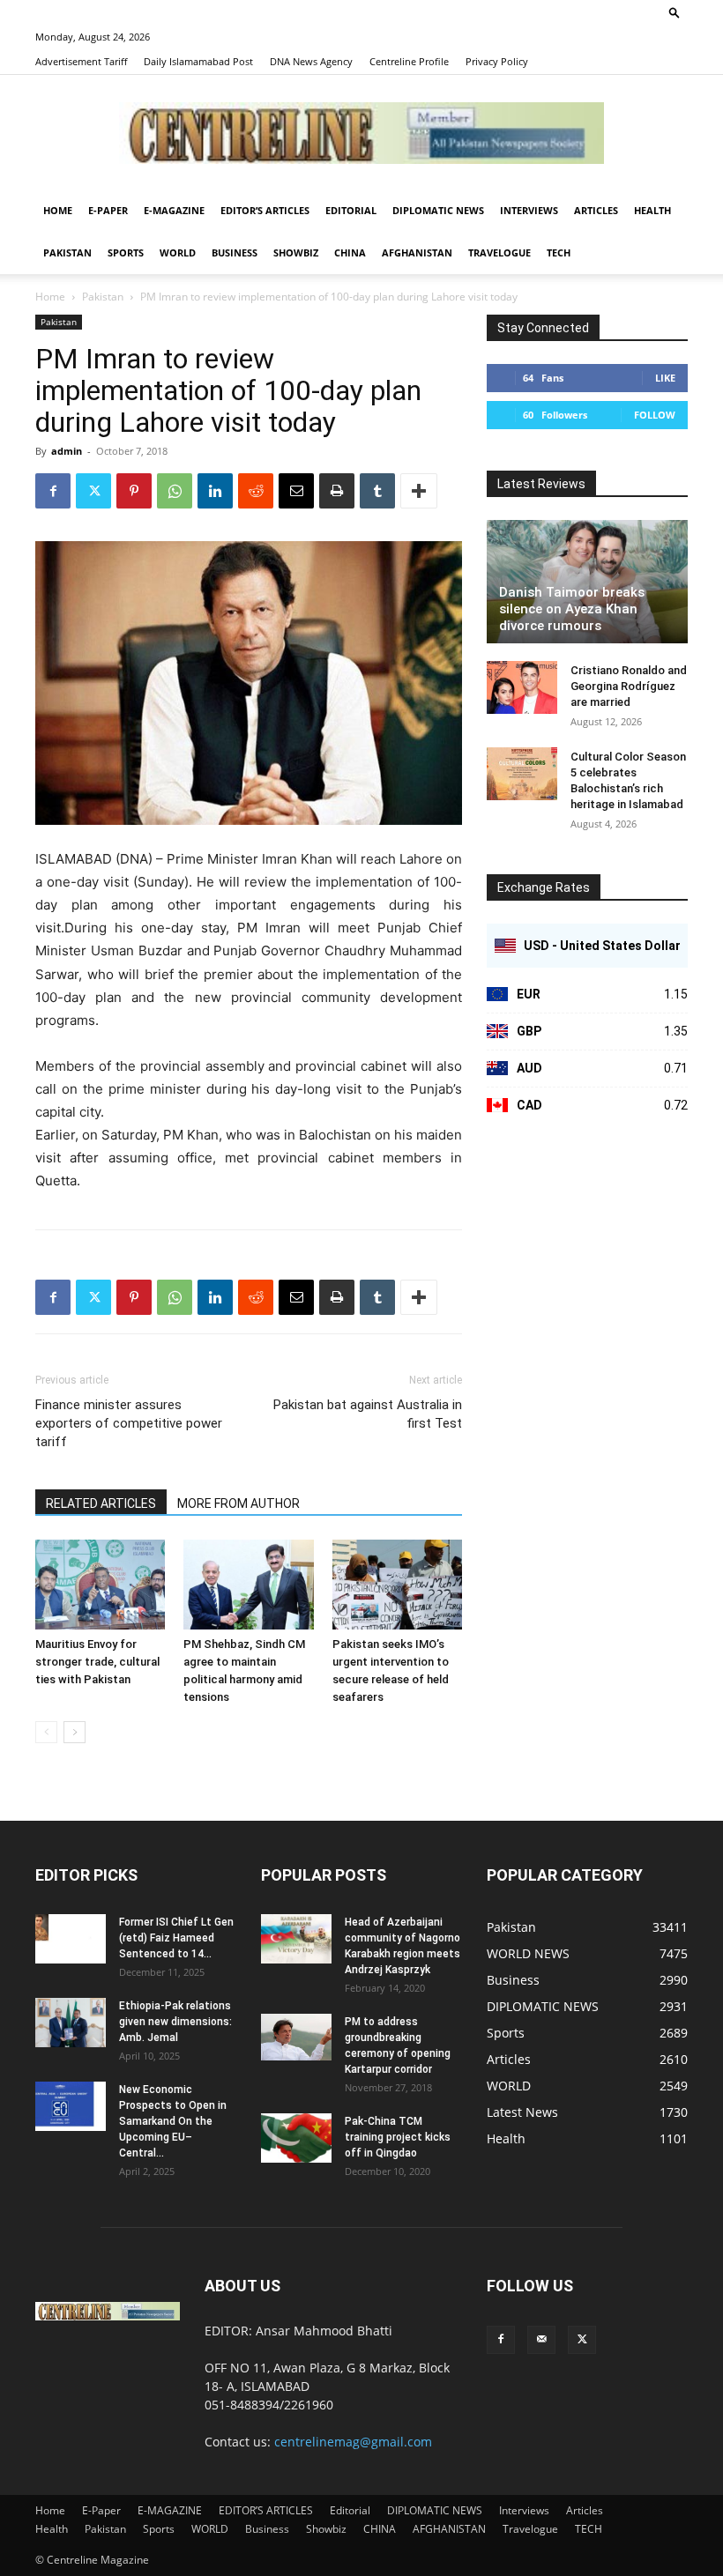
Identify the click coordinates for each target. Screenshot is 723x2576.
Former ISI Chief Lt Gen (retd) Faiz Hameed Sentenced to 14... (176, 1938)
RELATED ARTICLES (101, 1503)
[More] (419, 491)
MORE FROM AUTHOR (239, 1503)
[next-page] (75, 1732)
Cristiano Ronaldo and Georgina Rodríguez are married (629, 686)
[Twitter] (93, 491)
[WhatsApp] (175, 491)
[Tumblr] (377, 491)
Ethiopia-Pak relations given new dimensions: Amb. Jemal (175, 2022)
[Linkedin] (215, 491)
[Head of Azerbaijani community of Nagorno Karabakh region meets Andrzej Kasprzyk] (296, 1939)
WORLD (178, 252)
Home (58, 210)
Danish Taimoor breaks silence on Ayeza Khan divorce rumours (572, 609)
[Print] (337, 491)
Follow (655, 415)
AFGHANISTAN (417, 252)
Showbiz (296, 252)
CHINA (350, 252)
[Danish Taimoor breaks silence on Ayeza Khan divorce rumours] (587, 582)
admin (67, 451)
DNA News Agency (311, 61)
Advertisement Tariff (81, 61)
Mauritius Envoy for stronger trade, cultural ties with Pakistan (97, 1662)
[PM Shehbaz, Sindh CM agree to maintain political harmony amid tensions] (248, 1584)
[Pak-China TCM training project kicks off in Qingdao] (296, 2138)
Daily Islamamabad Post (198, 61)
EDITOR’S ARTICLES (265, 210)
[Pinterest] (134, 491)
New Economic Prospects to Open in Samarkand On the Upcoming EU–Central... (173, 2121)
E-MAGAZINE (174, 210)
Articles (596, 210)
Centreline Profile (409, 61)
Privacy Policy (497, 61)
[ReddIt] (256, 491)
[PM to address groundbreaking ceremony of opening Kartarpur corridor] (296, 2037)
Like (665, 378)
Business (235, 252)
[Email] (296, 491)
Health (652, 210)
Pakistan (67, 252)
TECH (559, 252)
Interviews (529, 210)
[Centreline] (361, 133)
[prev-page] (46, 1732)
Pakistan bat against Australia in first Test (368, 1414)
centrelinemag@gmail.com (353, 2442)
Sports (126, 252)
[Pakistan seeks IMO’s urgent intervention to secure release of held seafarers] (397, 1584)
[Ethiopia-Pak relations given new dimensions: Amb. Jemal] (71, 2023)
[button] (675, 12)
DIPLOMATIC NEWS (438, 210)
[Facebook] (53, 491)
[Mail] (541, 2340)
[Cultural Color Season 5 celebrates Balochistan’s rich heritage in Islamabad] (522, 774)
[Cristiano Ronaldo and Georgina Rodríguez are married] (522, 687)
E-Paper (108, 210)
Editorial (351, 210)
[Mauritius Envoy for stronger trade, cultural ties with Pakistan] (100, 1584)
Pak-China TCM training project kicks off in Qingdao (398, 2137)
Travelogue (499, 252)
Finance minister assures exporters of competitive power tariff (129, 1423)
